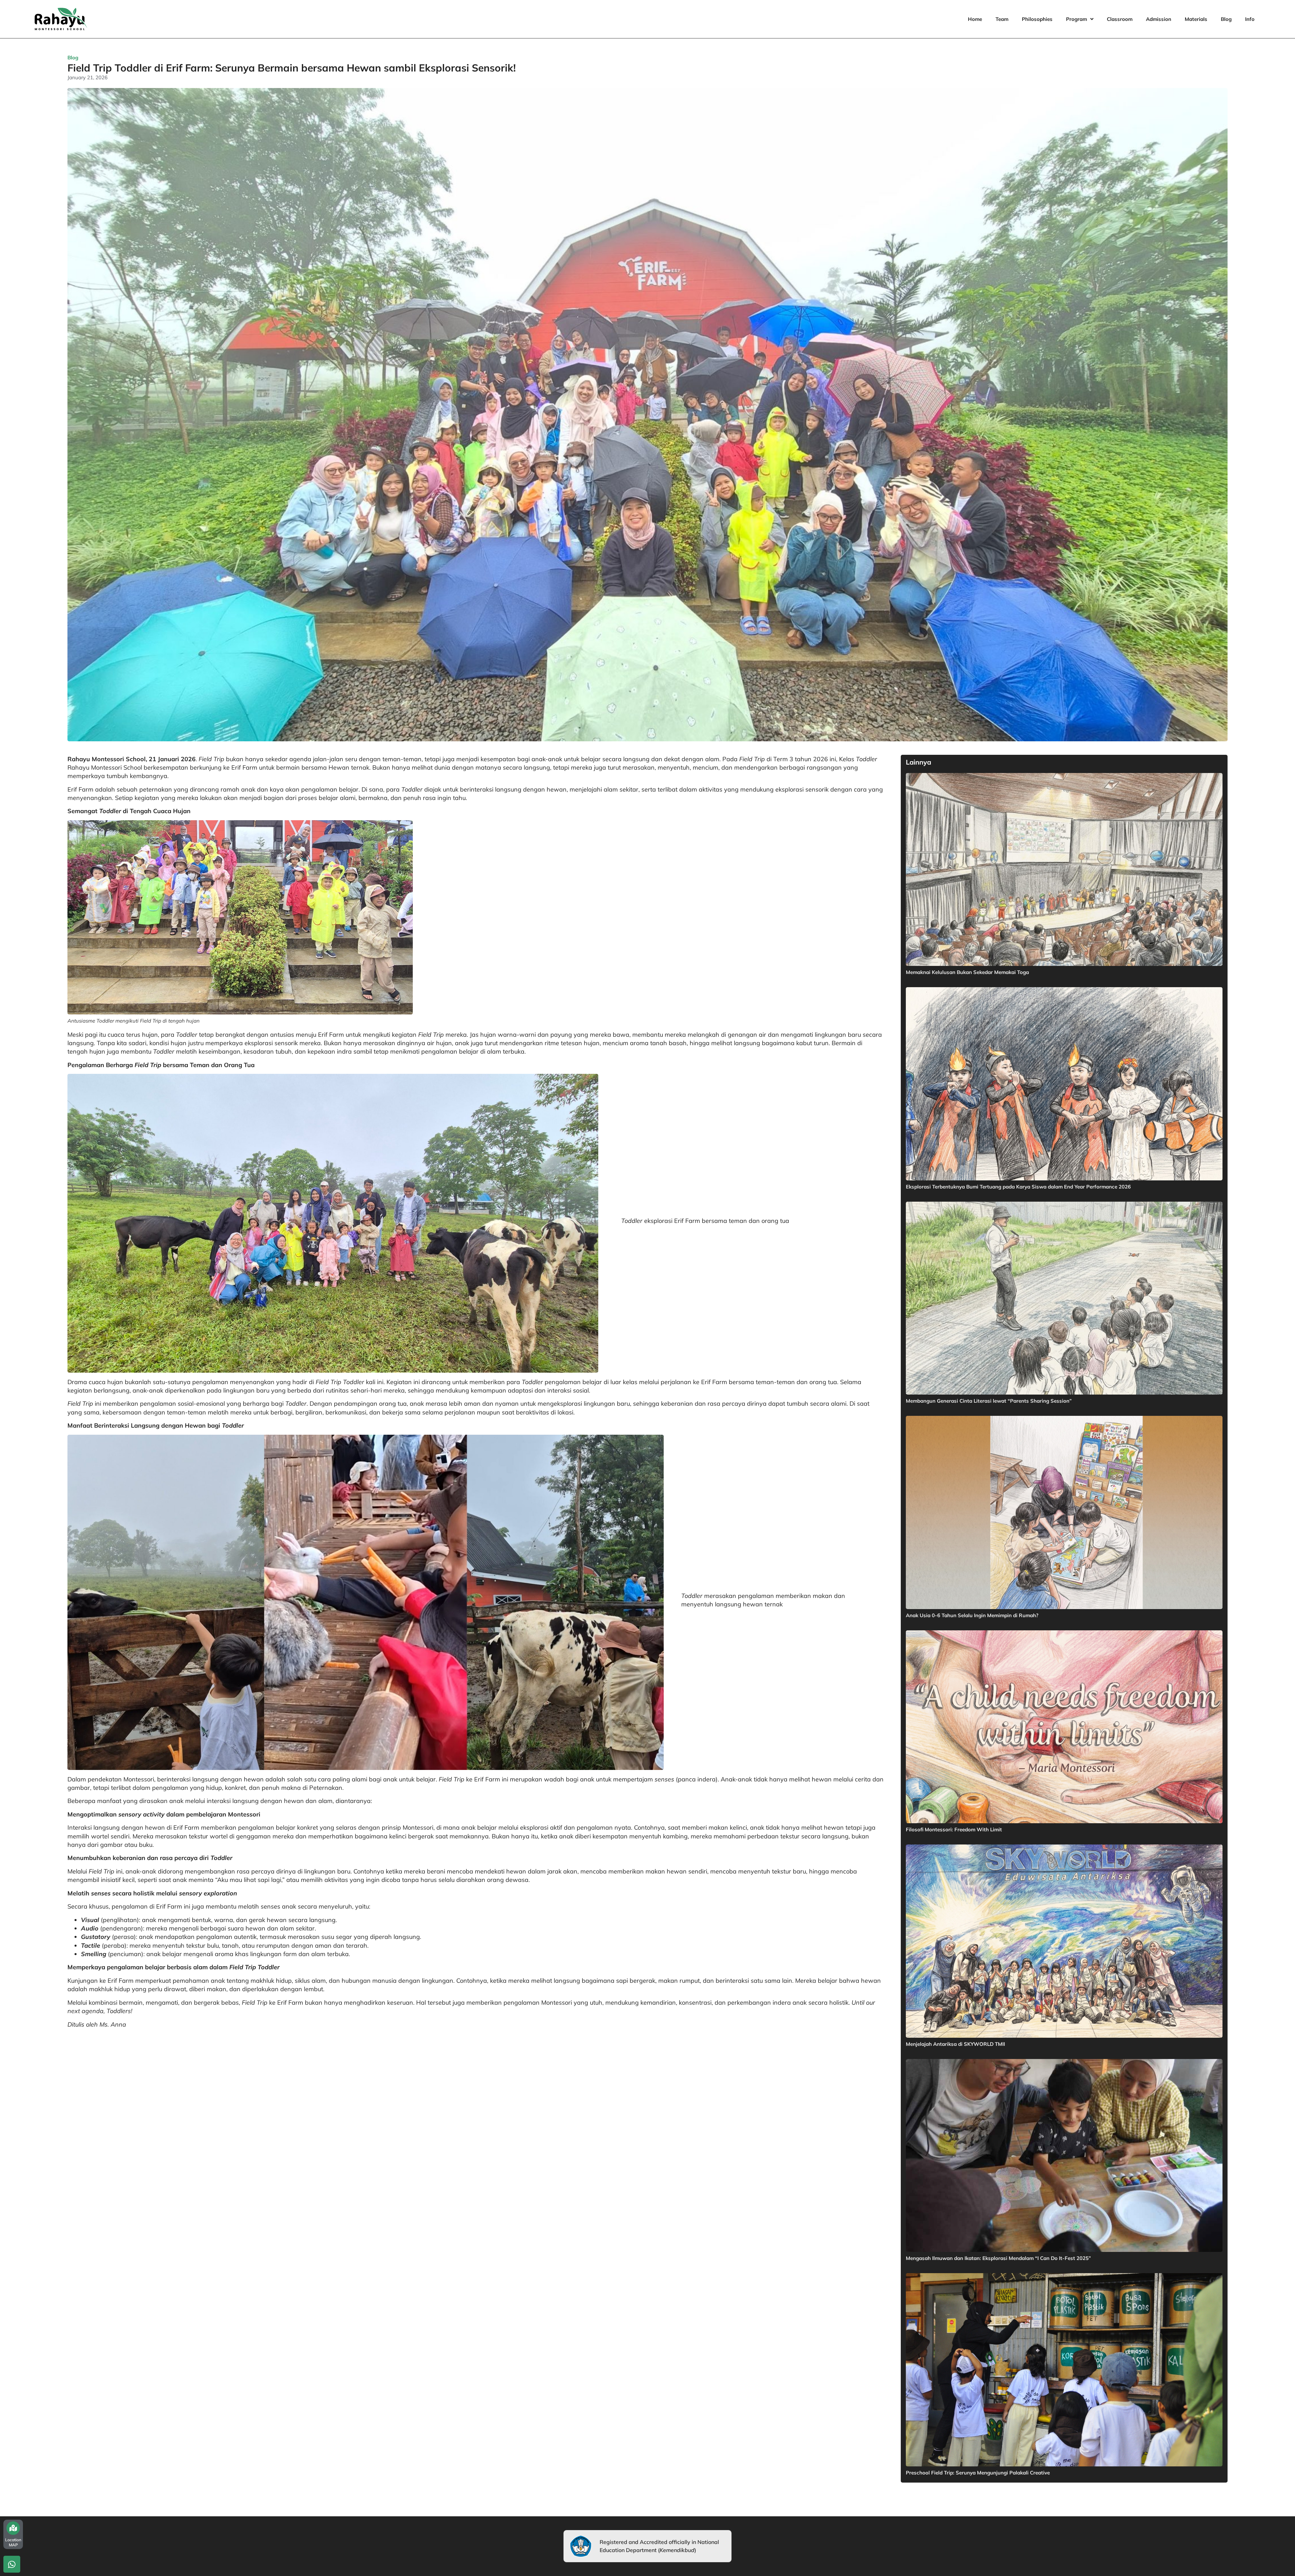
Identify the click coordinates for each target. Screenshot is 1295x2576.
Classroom (1120, 19)
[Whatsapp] (12, 2564)
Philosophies (1037, 19)
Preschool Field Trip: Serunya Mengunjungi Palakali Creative (978, 2473)
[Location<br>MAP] (13, 2528)
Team (1002, 19)
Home (975, 19)
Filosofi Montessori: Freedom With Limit (954, 1829)
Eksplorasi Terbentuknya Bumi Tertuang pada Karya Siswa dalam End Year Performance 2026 (1018, 1187)
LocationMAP (13, 2542)
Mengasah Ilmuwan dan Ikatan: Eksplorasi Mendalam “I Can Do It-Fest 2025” (998, 2258)
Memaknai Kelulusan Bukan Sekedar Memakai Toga (967, 972)
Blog (1226, 19)
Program (1076, 19)
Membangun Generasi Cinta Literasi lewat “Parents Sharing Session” (989, 1401)
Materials (1196, 19)
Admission (1159, 19)
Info (1250, 19)
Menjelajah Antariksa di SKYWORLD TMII (955, 2044)
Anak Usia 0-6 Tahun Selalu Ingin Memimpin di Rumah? (972, 1615)
